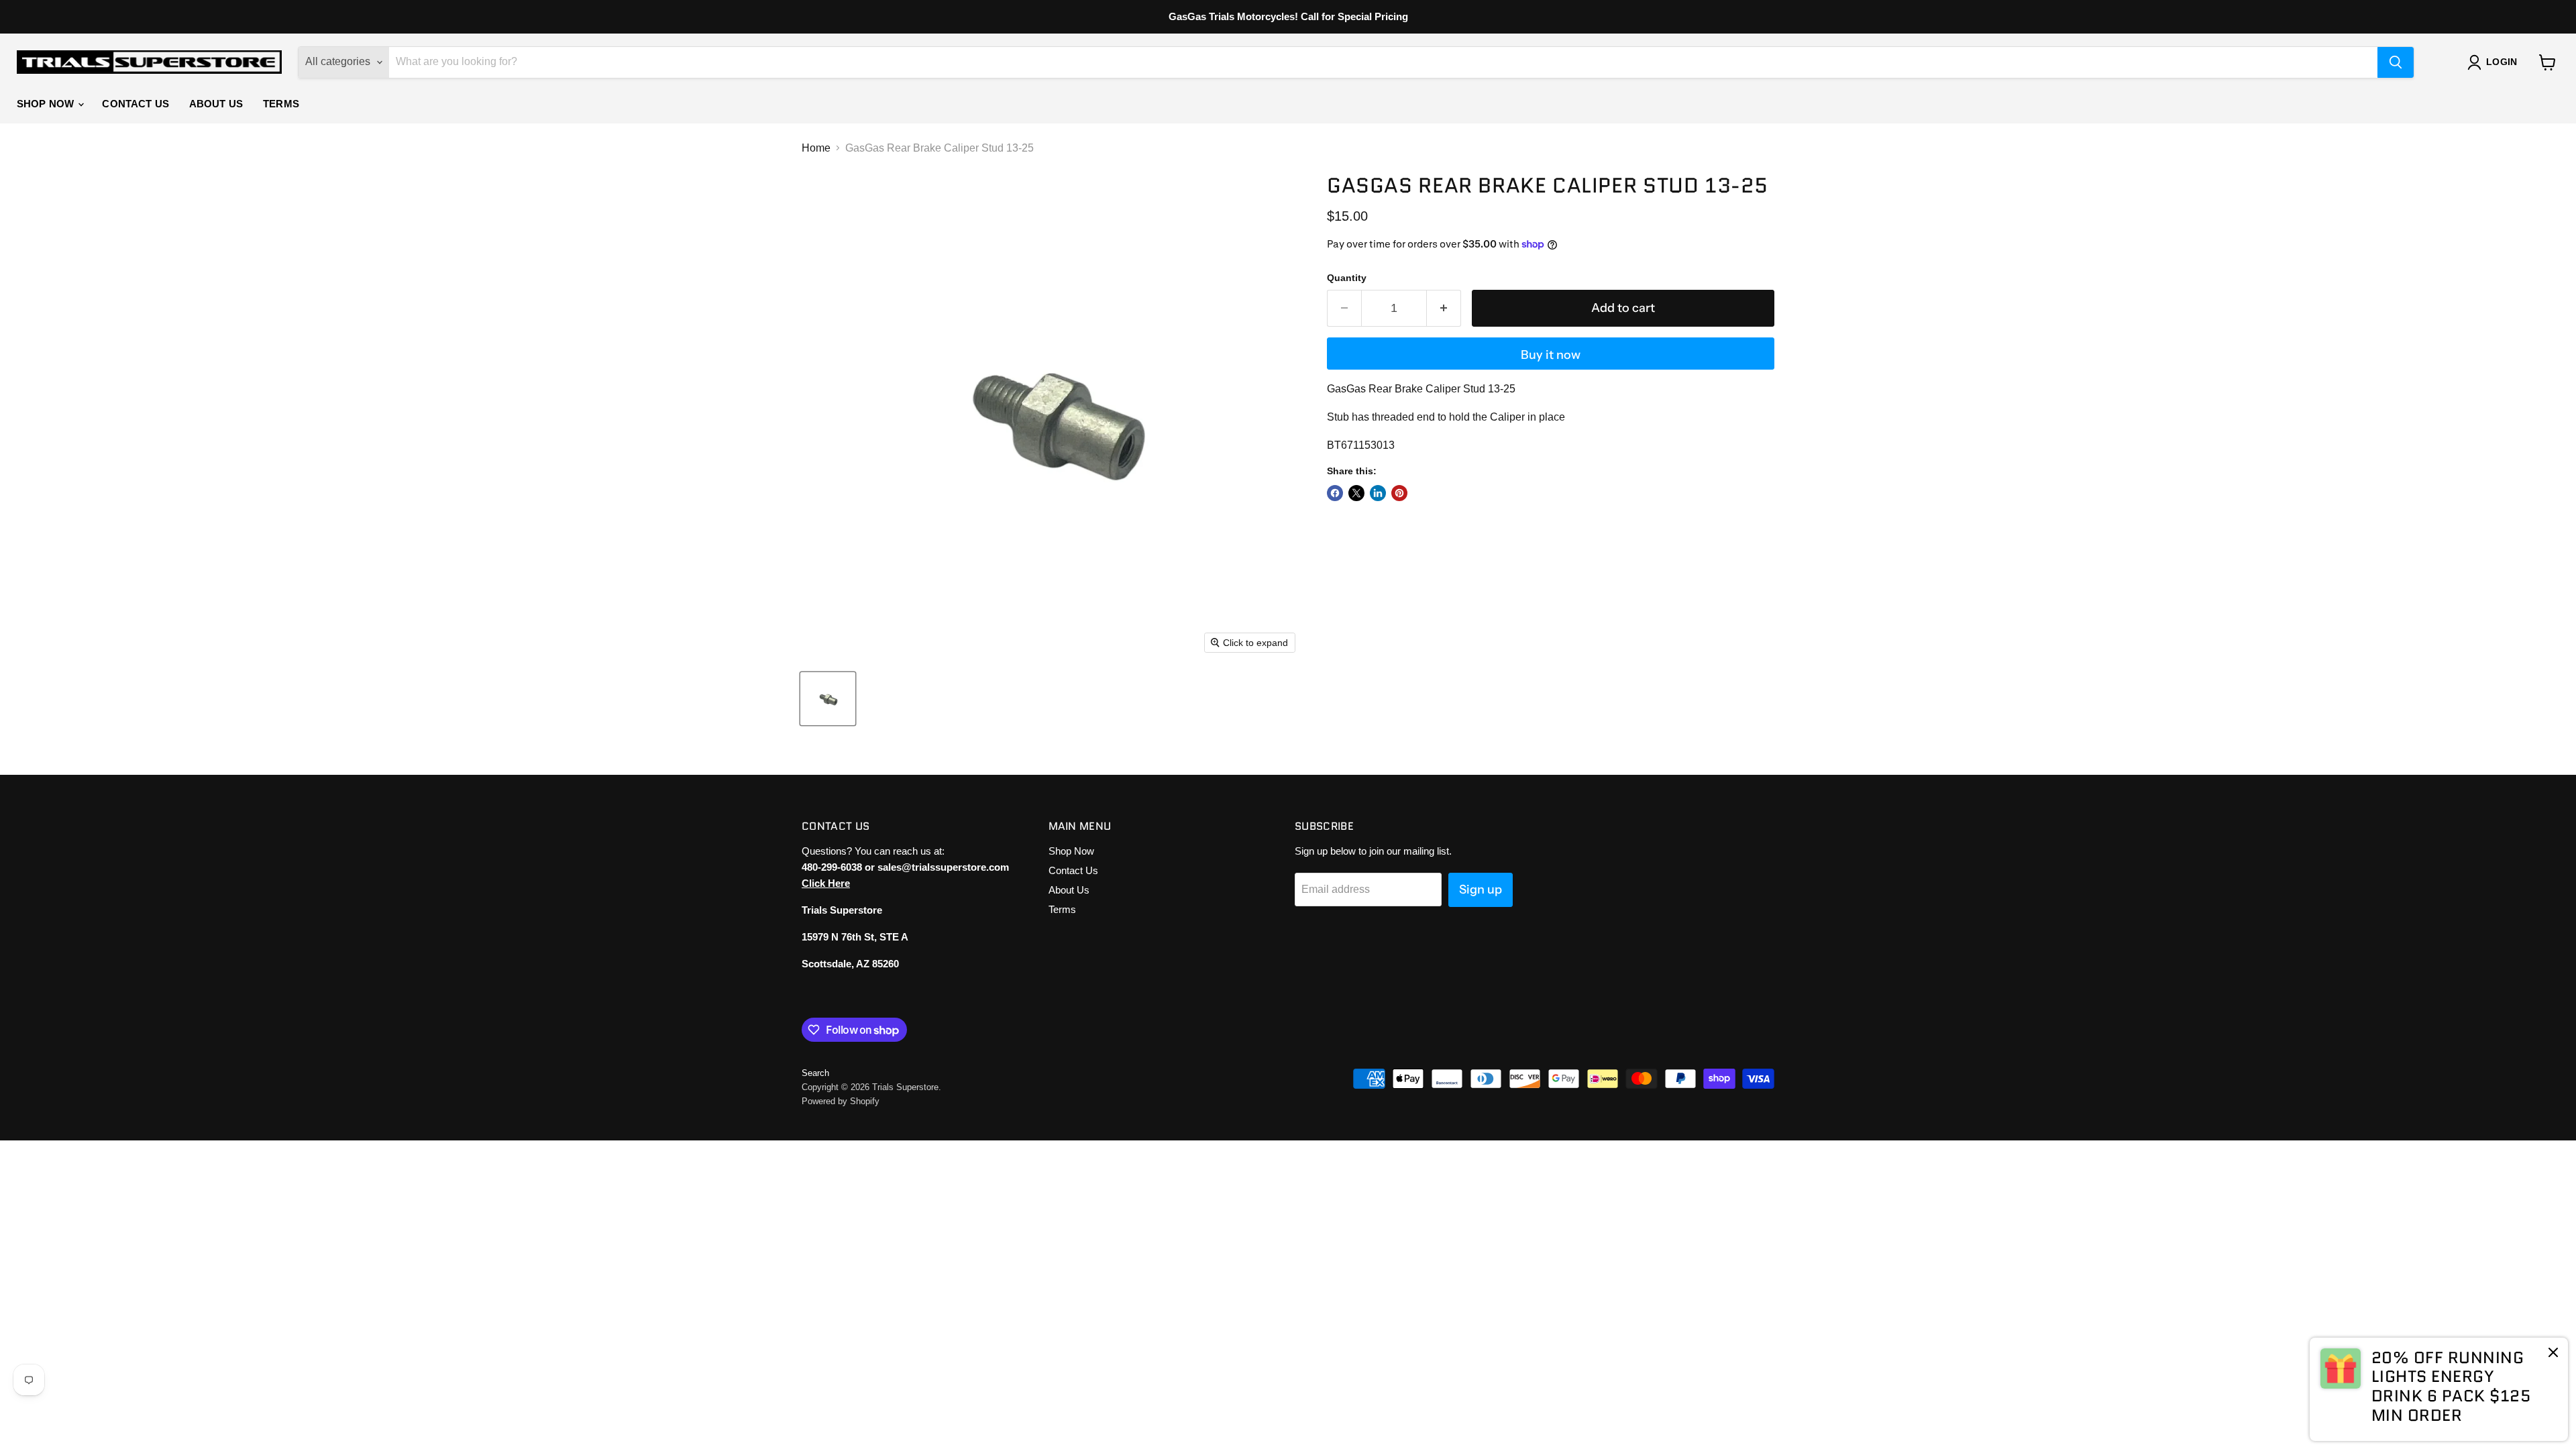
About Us (216, 104)
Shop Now (47, 104)
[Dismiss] (2553, 1354)
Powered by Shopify (841, 1101)
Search (815, 1073)
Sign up (1481, 890)
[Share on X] (1356, 493)
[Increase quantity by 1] (1444, 308)
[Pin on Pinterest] (1399, 493)
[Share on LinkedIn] (1378, 493)
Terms (281, 104)
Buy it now (1551, 355)
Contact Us (136, 104)
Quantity (1347, 278)
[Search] (2396, 62)
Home (816, 148)
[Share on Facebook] (1335, 493)
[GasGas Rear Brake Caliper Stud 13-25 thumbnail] (828, 699)
